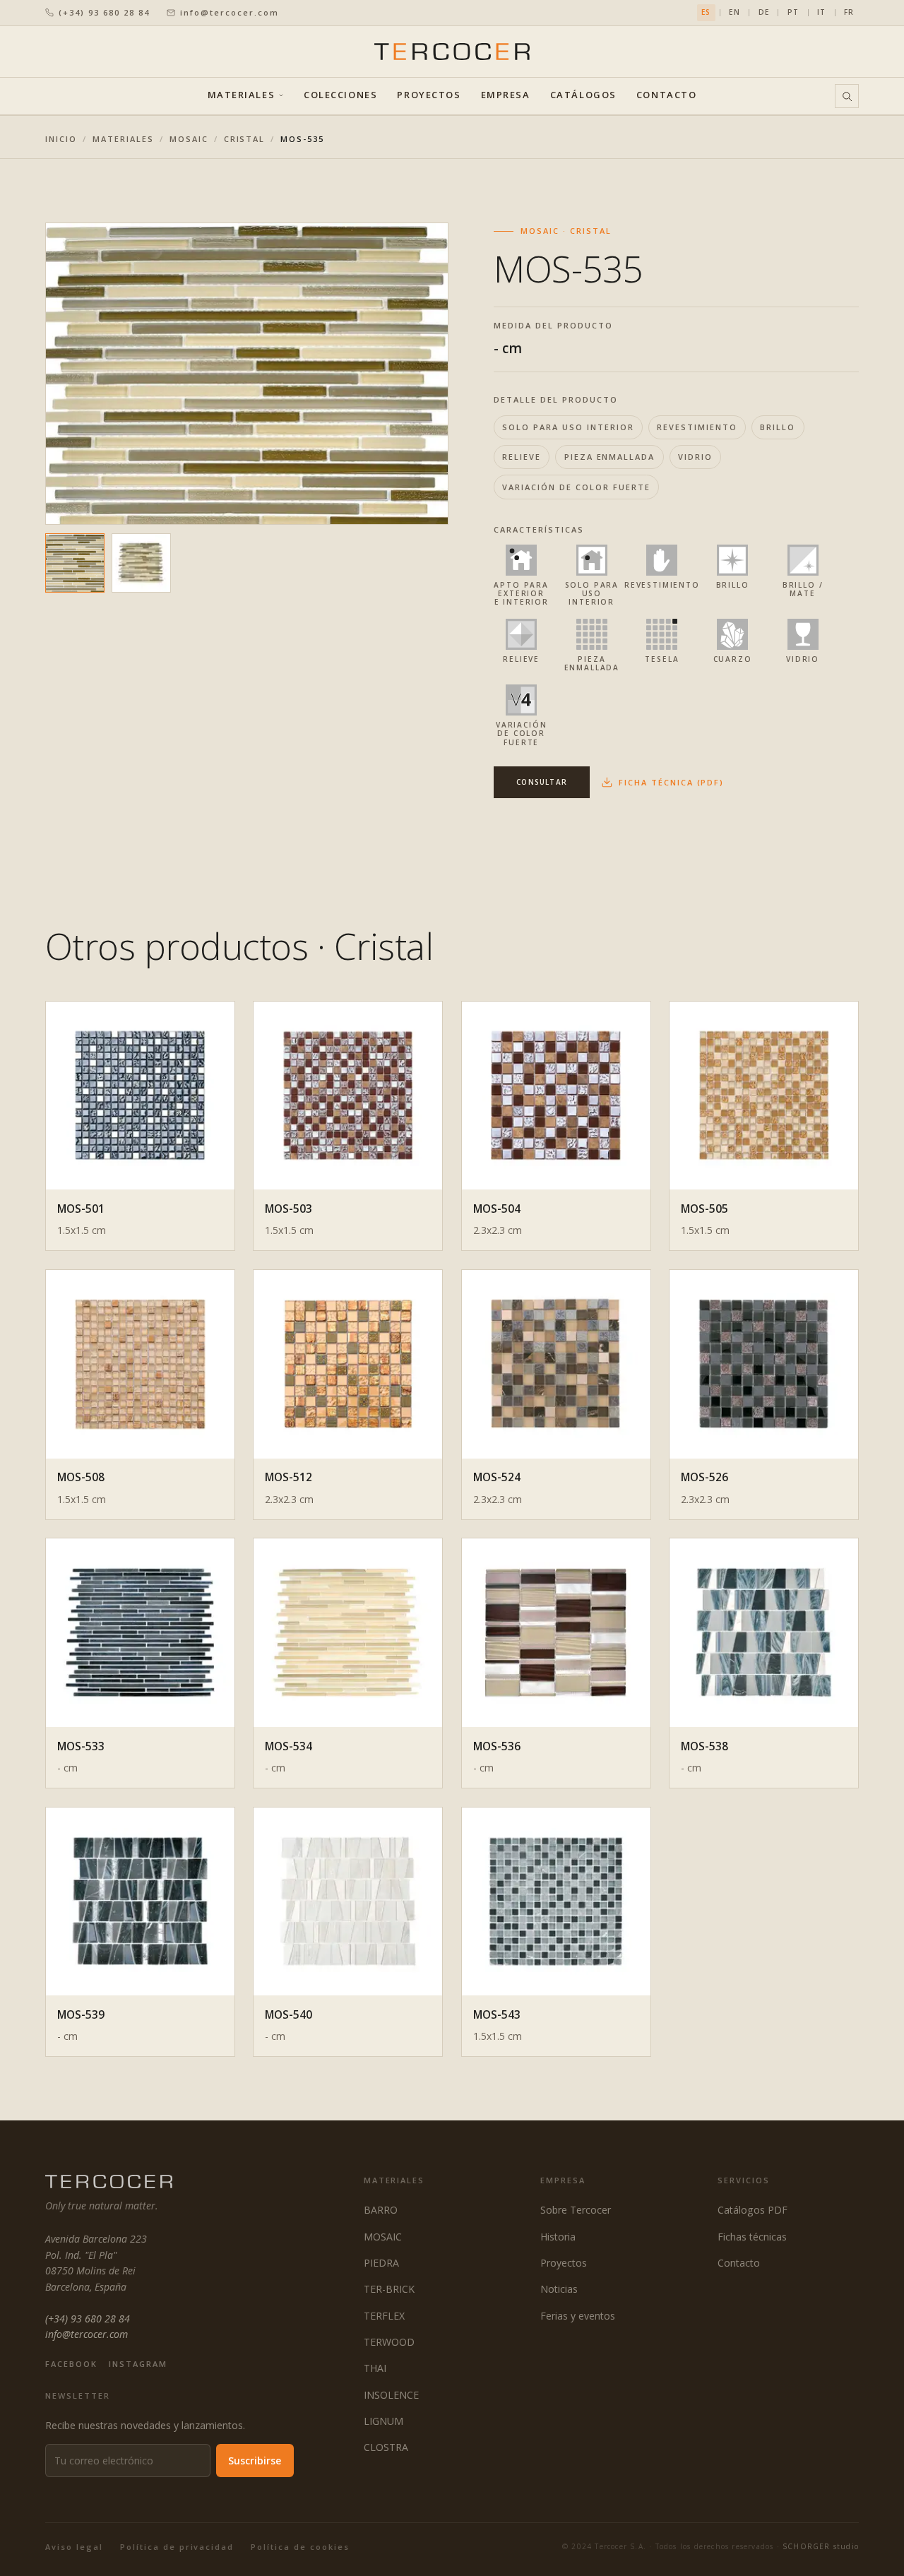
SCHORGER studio (821, 2546)
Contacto (666, 96)
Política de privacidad (177, 2547)
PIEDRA (381, 2263)
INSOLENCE (391, 2395)
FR (849, 12)
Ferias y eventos (578, 2316)
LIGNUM (383, 2421)
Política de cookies (300, 2547)
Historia (558, 2237)
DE (764, 12)
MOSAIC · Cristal (566, 231)
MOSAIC (189, 139)
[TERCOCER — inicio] (452, 51)
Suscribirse (255, 2461)
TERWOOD (389, 2342)
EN (734, 12)
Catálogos (583, 96)
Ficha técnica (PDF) (671, 782)
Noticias (559, 2289)
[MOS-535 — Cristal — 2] (141, 563)
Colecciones (340, 96)
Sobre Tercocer (576, 2210)
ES (706, 12)
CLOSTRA (386, 2447)
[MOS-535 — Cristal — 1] (75, 563)
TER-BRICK (389, 2289)
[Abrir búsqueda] (847, 96)
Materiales (242, 96)
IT (821, 12)
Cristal (245, 139)
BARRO (381, 2210)
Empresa (506, 96)
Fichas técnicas (752, 2237)
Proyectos (429, 96)
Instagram (138, 2364)
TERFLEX (384, 2316)
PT (793, 12)
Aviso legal (74, 2547)
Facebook (71, 2364)
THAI (375, 2368)
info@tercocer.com (230, 12)
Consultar (542, 782)
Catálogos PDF (753, 2210)
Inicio (61, 139)
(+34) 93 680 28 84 (104, 12)
